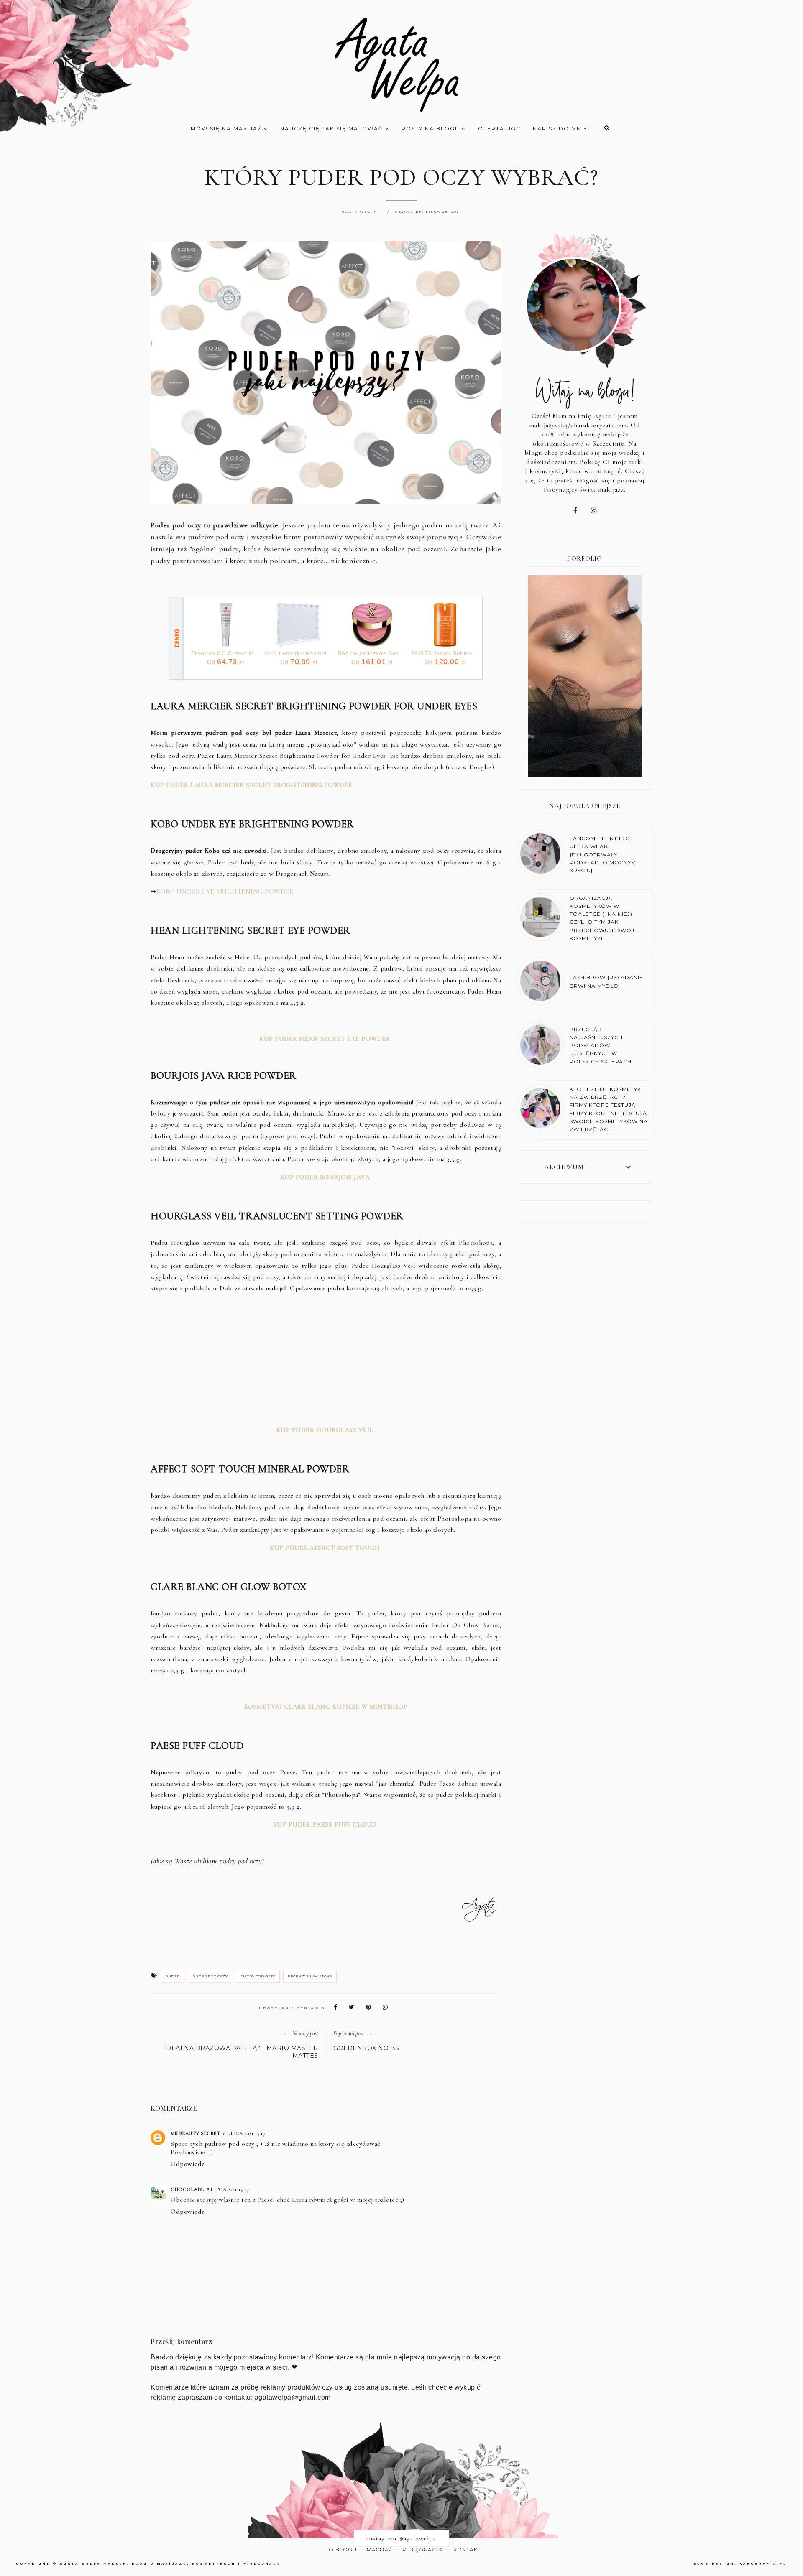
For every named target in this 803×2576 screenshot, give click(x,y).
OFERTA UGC (499, 129)
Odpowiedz (188, 2164)
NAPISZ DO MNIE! (561, 129)
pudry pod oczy (258, 1976)
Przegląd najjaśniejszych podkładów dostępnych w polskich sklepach (601, 1045)
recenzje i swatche (310, 1976)
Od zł (226, 662)
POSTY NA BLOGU (432, 129)
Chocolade (187, 2189)
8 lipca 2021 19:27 (228, 2189)
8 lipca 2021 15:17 (244, 2133)
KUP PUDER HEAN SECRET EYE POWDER (326, 1039)
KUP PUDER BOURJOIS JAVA (325, 1177)
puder (173, 1976)
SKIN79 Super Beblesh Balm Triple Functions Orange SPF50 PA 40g (445, 653)
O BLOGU (343, 2549)
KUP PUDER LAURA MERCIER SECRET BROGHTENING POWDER (253, 785)
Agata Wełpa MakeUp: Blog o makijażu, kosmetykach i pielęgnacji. (173, 2564)
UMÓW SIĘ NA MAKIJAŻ (225, 129)
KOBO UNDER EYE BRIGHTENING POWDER (225, 892)
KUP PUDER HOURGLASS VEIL (325, 1430)
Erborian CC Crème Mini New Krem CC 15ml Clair (226, 653)
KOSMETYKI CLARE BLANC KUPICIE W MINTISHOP (326, 1707)
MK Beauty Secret (196, 2133)
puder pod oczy (210, 1976)
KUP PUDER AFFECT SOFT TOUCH (325, 1548)
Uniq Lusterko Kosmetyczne (299, 653)
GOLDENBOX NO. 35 (366, 2048)
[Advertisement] (326, 1359)
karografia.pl (763, 2564)
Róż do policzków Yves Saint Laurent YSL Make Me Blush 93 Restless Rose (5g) (372, 653)
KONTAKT (467, 2549)
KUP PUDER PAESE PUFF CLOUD (325, 1824)
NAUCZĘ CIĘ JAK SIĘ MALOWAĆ (333, 129)
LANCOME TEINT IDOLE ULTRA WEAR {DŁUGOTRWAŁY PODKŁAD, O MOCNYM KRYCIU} (604, 854)
